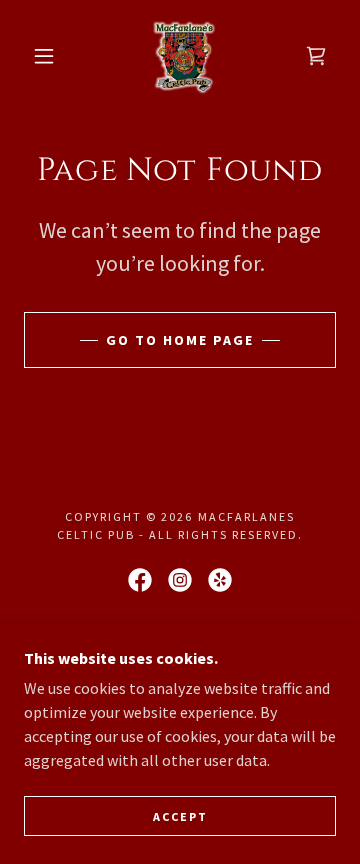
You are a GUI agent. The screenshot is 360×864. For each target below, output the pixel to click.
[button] (44, 56)
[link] (184, 56)
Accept (180, 816)
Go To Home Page (180, 340)
